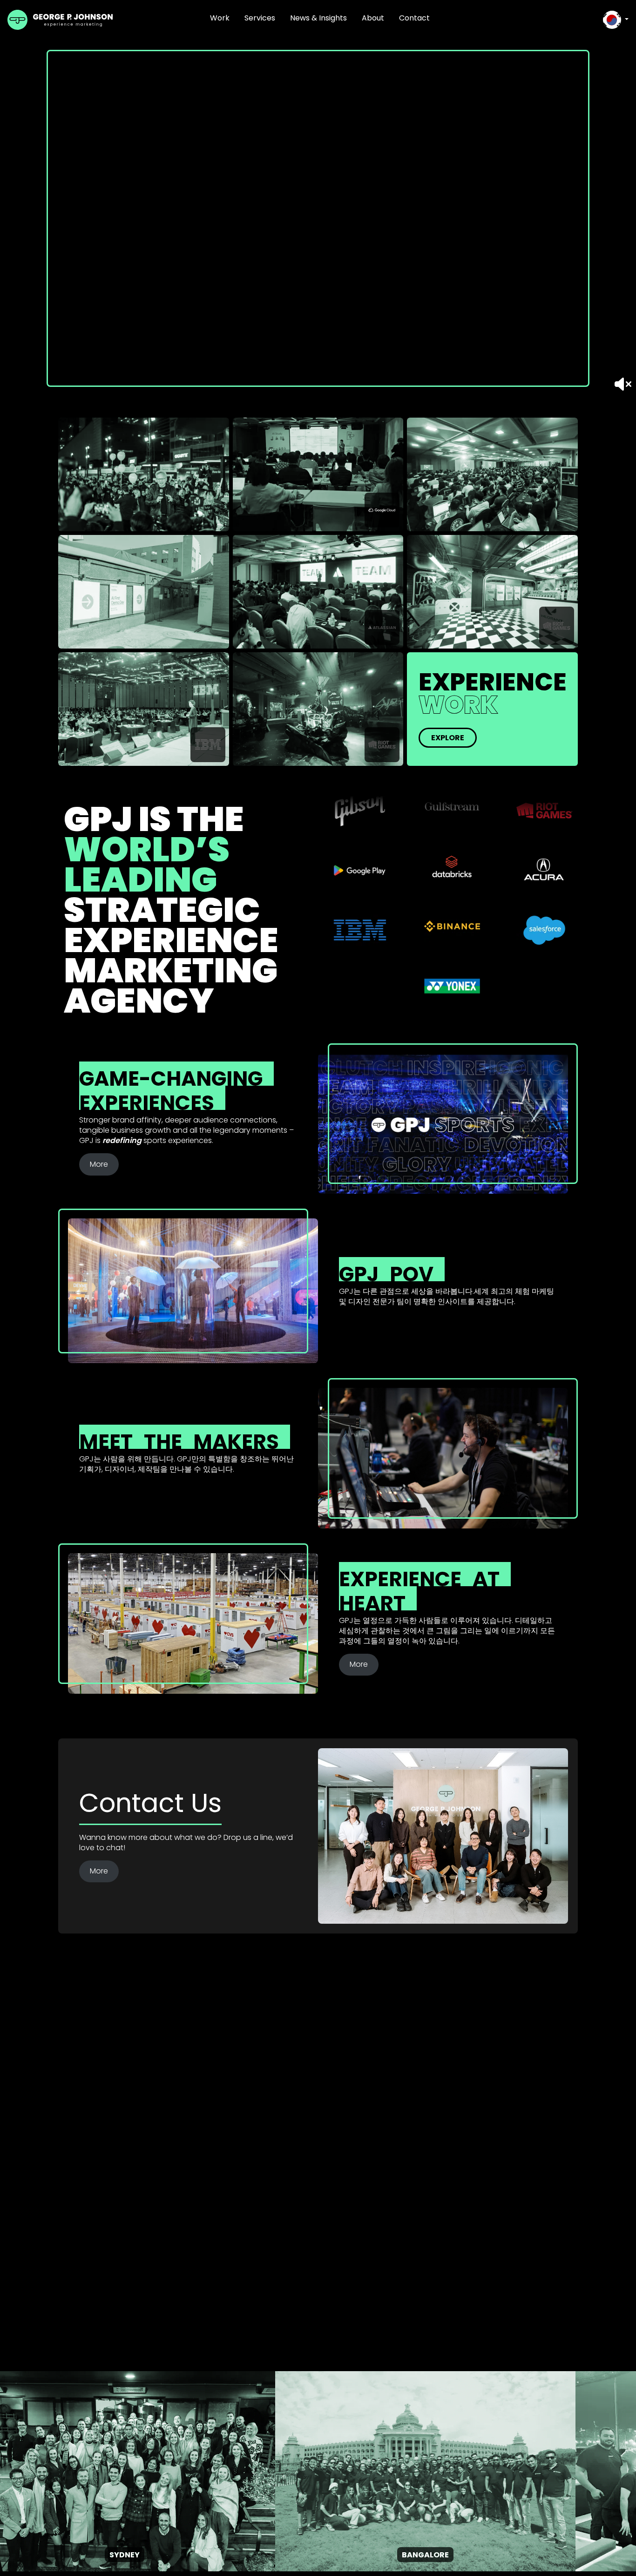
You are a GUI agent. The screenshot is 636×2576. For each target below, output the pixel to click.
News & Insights (318, 18)
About (373, 18)
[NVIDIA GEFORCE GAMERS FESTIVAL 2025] (144, 474)
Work (220, 18)
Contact (414, 18)
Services (260, 18)
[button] (616, 20)
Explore (448, 738)
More (99, 1164)
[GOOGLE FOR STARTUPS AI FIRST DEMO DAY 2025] (144, 592)
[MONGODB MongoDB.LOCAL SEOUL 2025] (492, 474)
